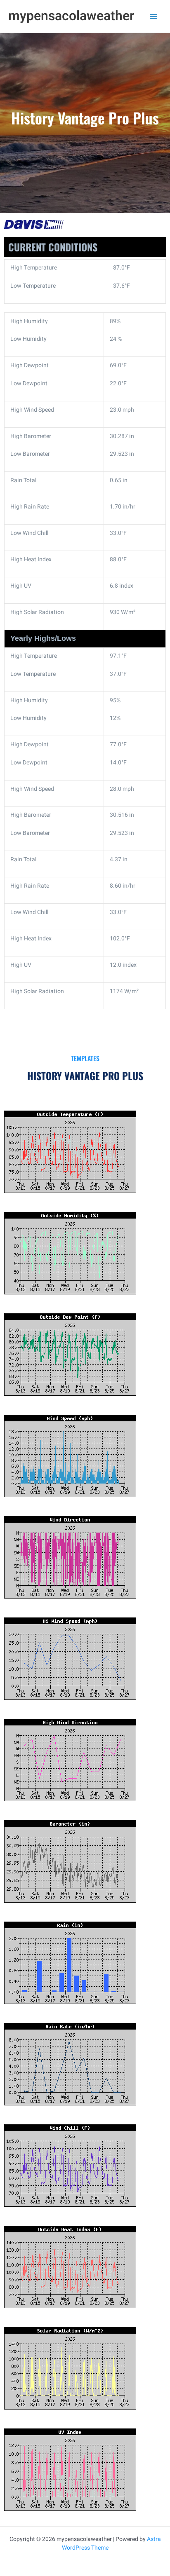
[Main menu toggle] (153, 16)
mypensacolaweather (71, 16)
